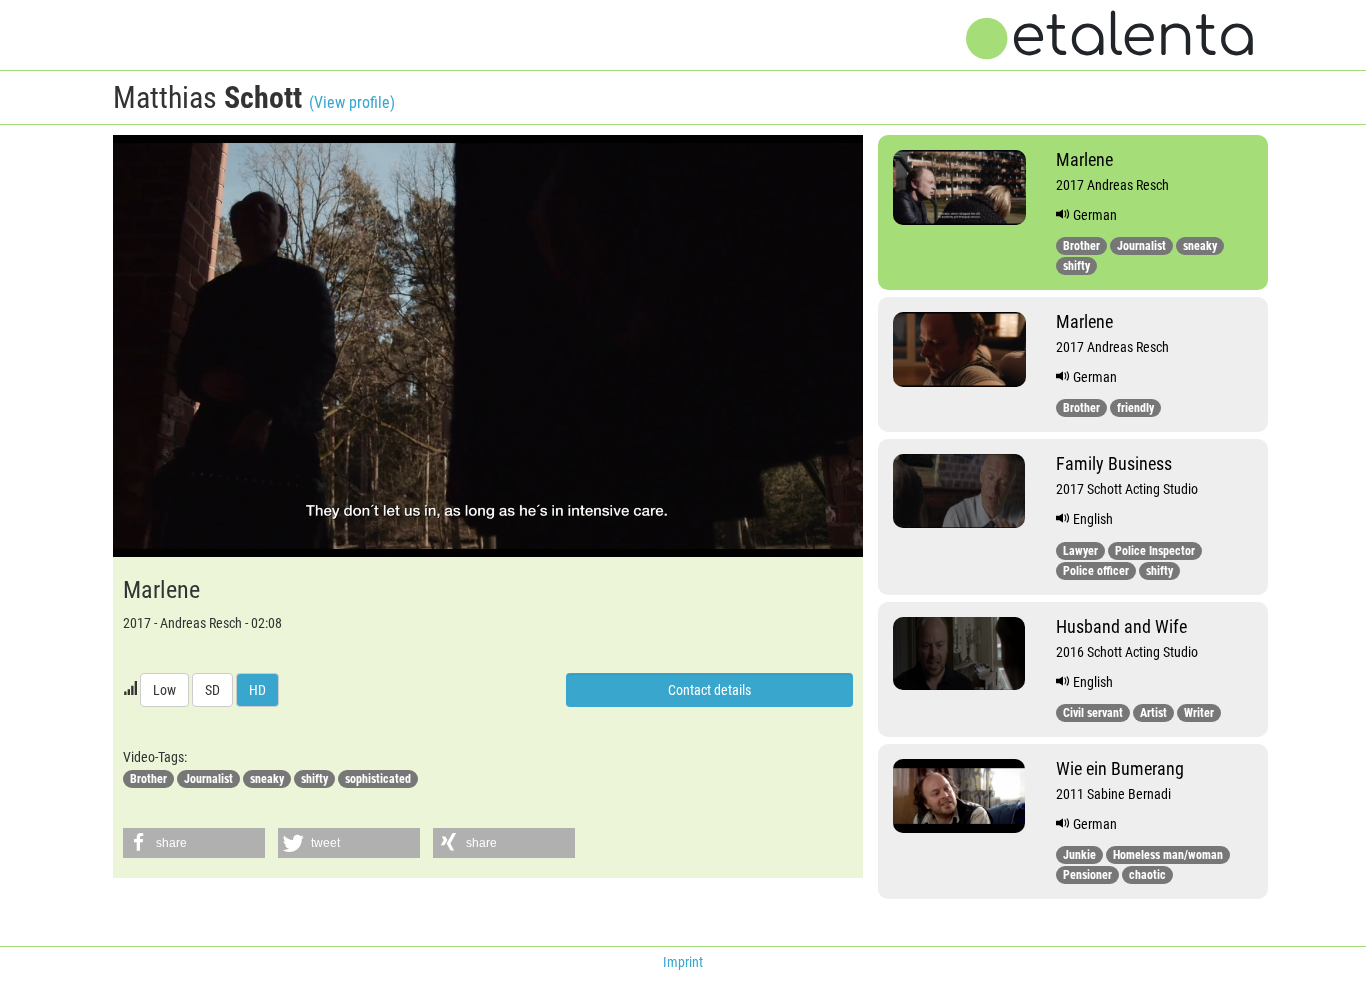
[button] (194, 843)
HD (257, 690)
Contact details (709, 690)
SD (212, 690)
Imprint (683, 962)
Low (164, 690)
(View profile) (352, 102)
